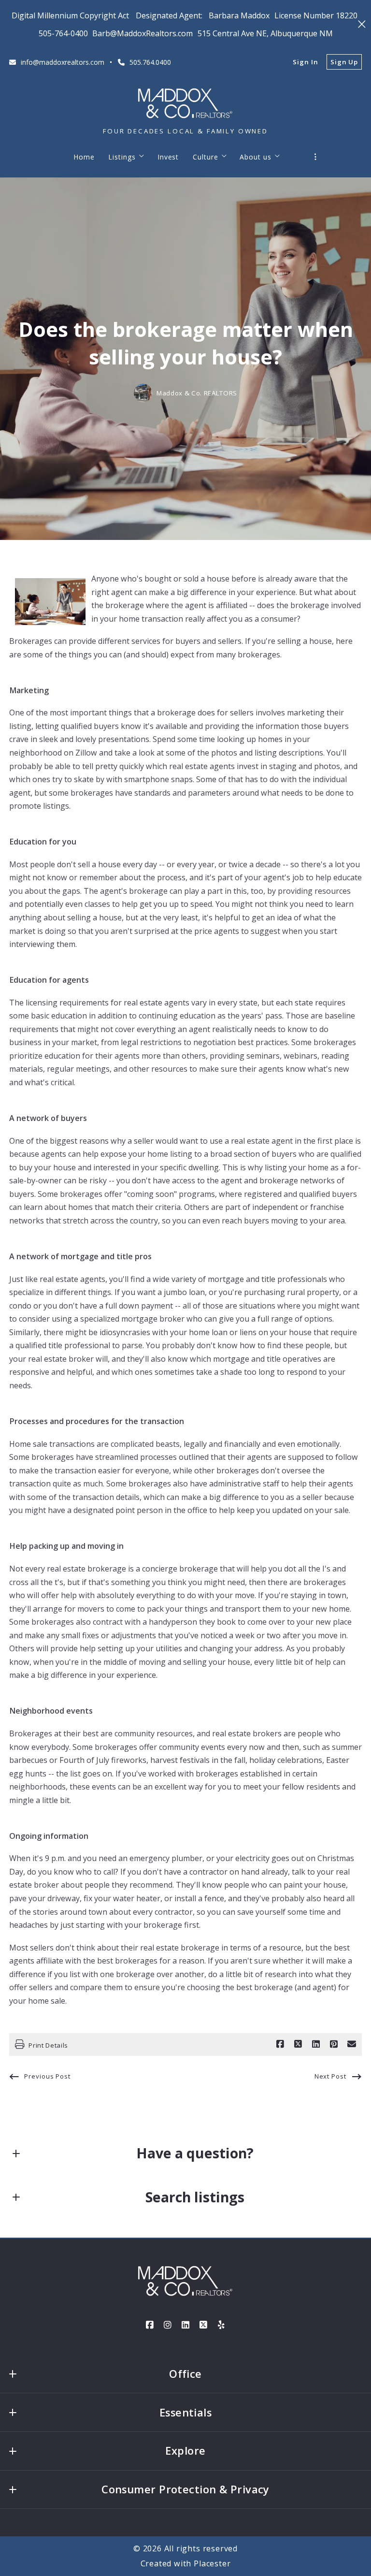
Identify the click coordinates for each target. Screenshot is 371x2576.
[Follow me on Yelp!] (221, 2325)
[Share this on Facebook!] (280, 2044)
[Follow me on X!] (203, 2325)
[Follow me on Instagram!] (168, 2325)
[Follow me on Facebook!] (150, 2325)
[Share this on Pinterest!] (334, 2044)
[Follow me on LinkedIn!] (185, 2325)
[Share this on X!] (298, 2044)
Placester (212, 2563)
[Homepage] (185, 103)
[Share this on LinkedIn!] (316, 2044)
